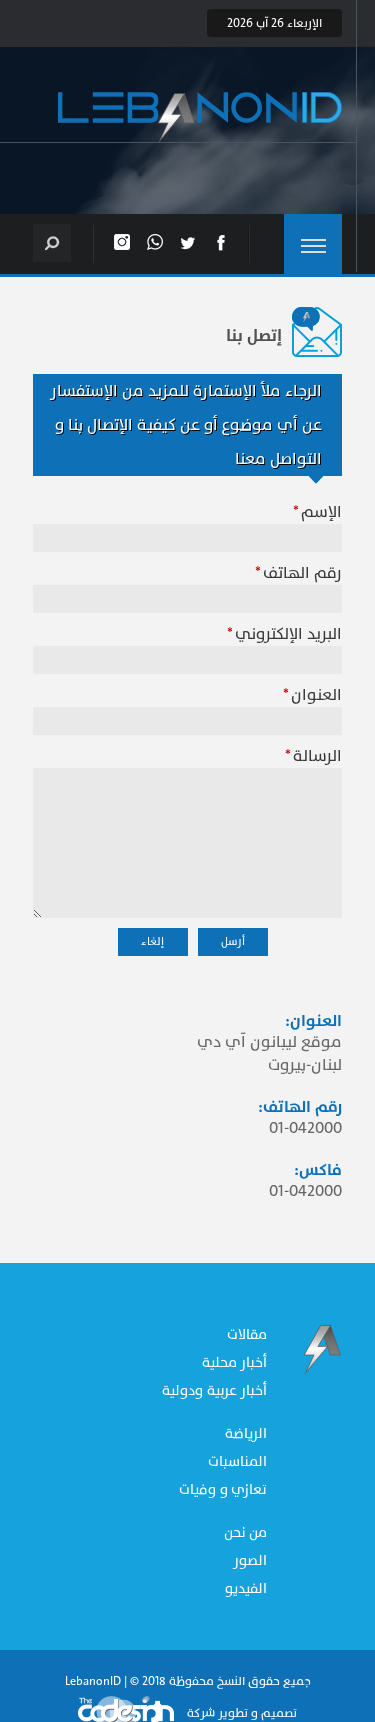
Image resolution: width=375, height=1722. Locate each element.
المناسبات (237, 1461)
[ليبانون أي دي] (200, 117)
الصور (250, 1560)
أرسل (233, 941)
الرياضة (246, 1433)
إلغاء (152, 941)
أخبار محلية (235, 1362)
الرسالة (317, 756)
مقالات (247, 1334)
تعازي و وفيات (223, 1489)
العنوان (316, 695)
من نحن (246, 1532)
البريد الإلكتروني (288, 634)
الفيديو (246, 1588)
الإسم (321, 512)
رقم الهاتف (302, 573)
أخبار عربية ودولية (214, 1390)
